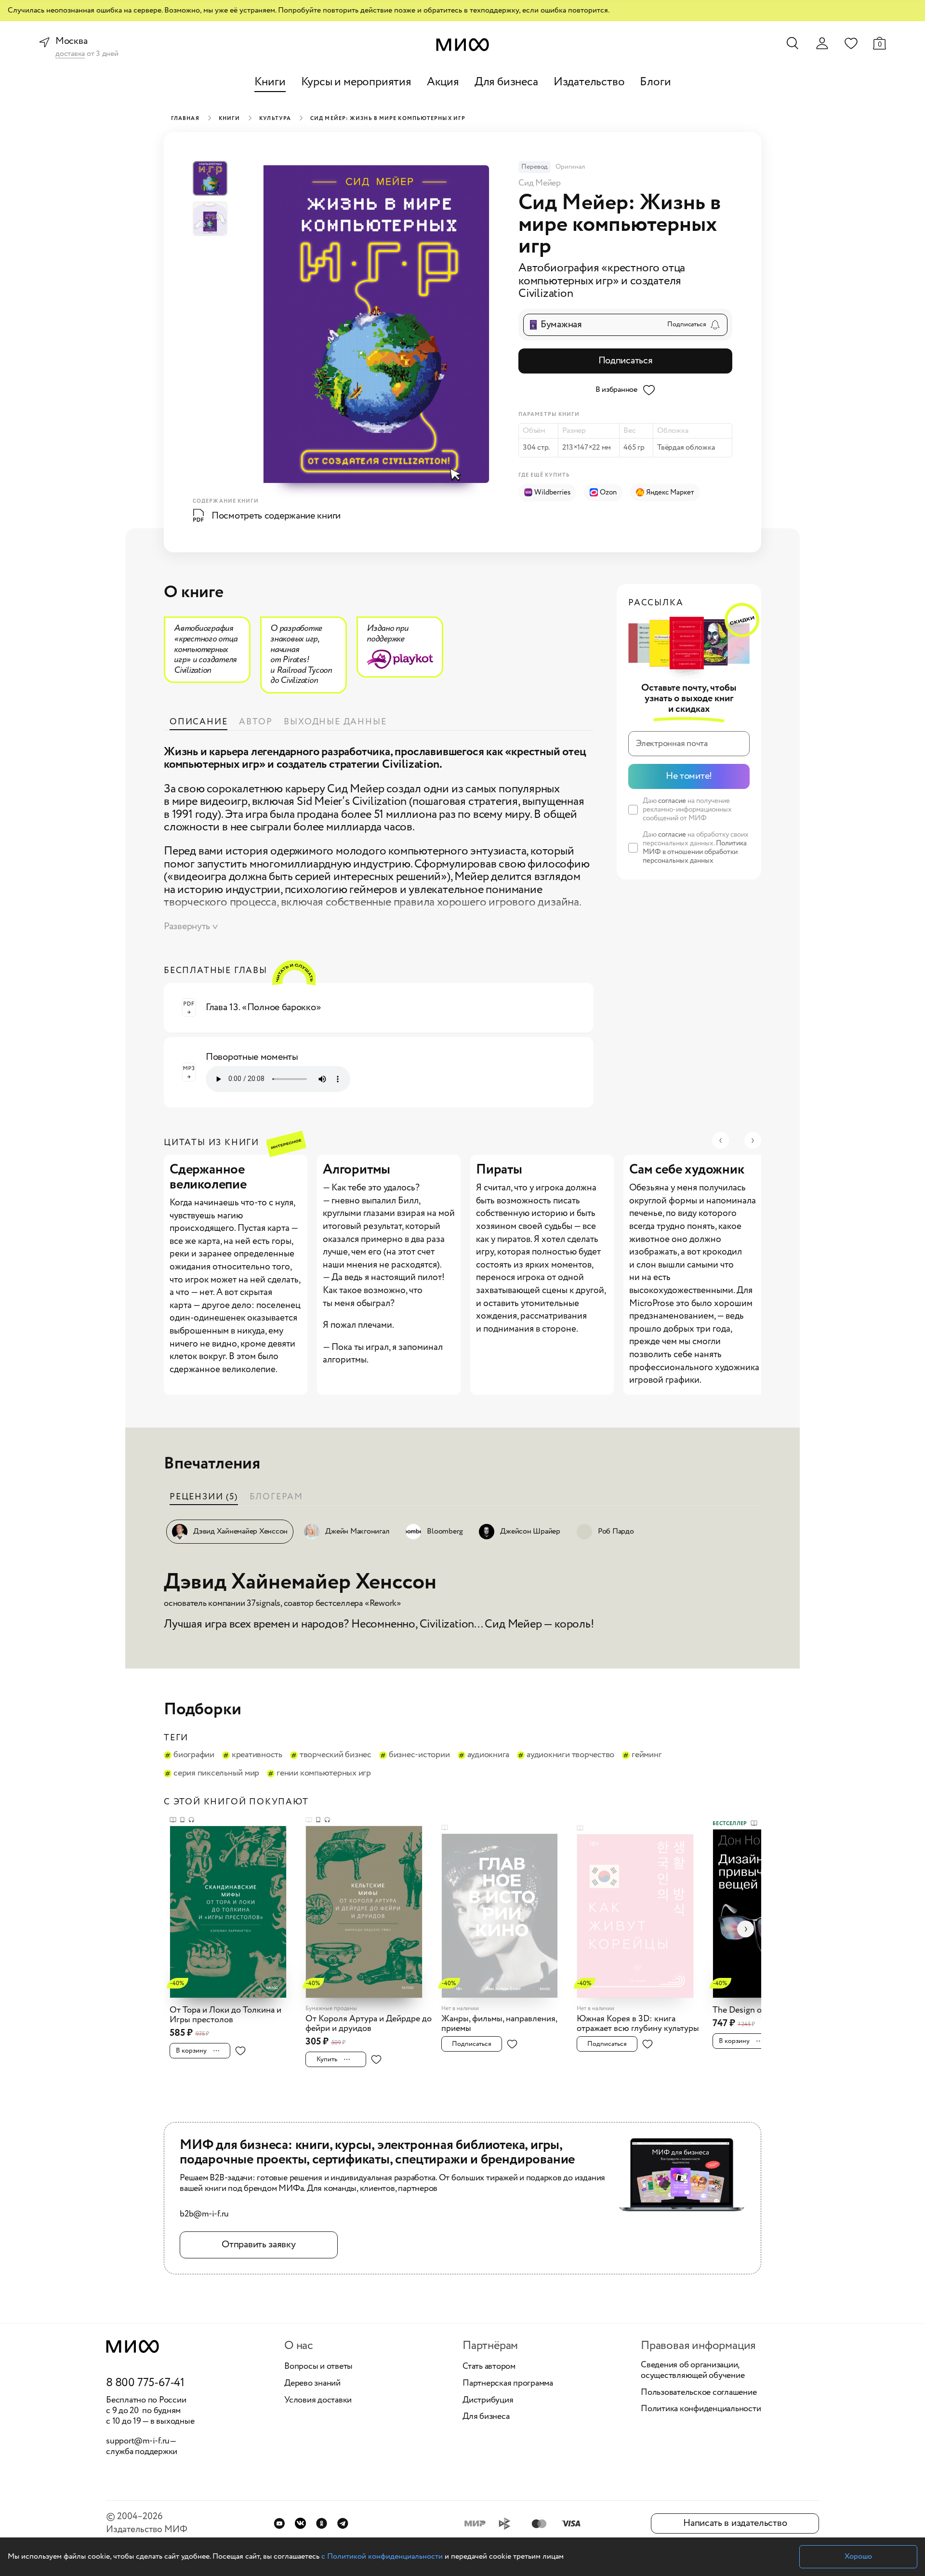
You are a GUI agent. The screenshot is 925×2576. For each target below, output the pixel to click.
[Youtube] (279, 2523)
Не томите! (689, 776)
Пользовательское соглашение (699, 2393)
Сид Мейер (540, 183)
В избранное (616, 390)
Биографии (194, 1755)
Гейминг (647, 1755)
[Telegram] (343, 2523)
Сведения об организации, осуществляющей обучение (693, 2370)
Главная (185, 119)
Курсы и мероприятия (356, 82)
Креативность (257, 1755)
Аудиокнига (489, 1755)
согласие (672, 801)
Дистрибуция (488, 2401)
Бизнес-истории (419, 1755)
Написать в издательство (735, 2523)
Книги (270, 82)
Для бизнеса (506, 82)
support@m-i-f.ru (138, 2441)
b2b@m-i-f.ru (204, 2215)
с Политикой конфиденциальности (382, 2556)
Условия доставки (318, 2401)
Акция (443, 82)
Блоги (655, 82)
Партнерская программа (508, 2384)
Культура (275, 119)
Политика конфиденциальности (701, 2409)
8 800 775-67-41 (145, 2383)
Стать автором (489, 2367)
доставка (70, 54)
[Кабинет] (822, 43)
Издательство (589, 82)
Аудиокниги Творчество (570, 1755)
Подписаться (626, 361)
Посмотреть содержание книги (276, 516)
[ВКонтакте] (300, 2523)
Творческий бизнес (336, 1755)
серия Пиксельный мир (216, 1774)
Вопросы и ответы (318, 2367)
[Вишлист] (851, 43)
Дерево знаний (312, 2384)
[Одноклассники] (322, 2523)
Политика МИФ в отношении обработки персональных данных (695, 852)
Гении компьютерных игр (324, 1774)
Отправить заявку (258, 2245)
